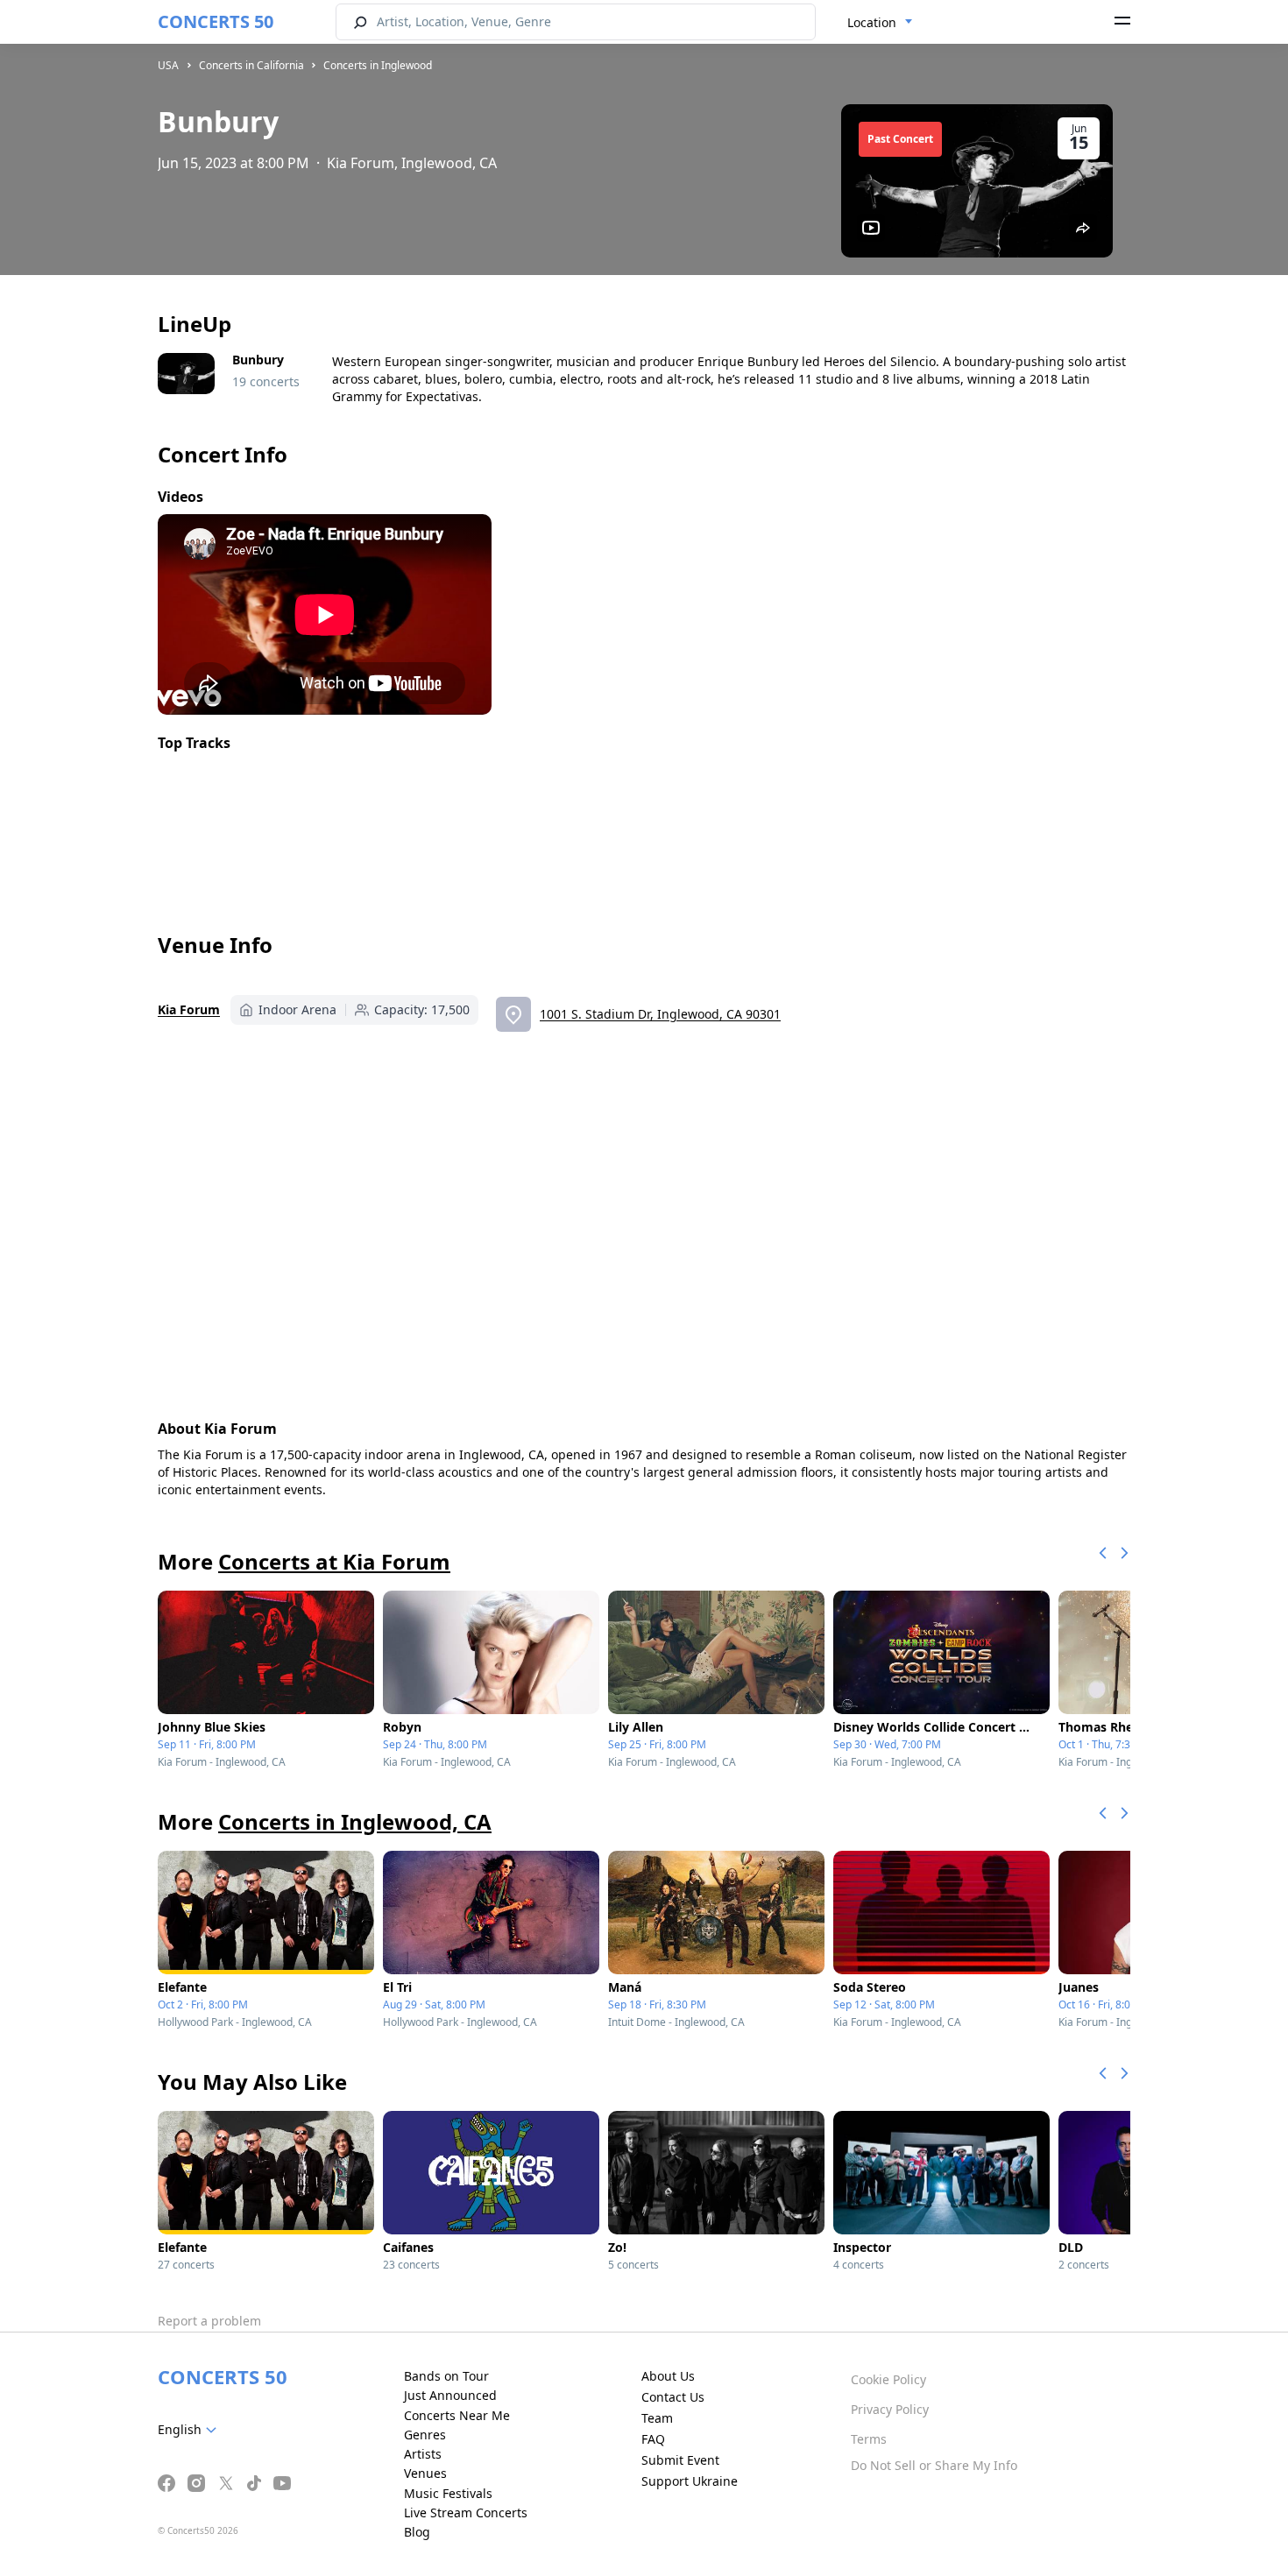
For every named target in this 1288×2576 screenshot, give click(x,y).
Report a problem (209, 2321)
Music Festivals (448, 2493)
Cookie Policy (888, 2379)
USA (168, 65)
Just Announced (450, 2395)
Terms (869, 2439)
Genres (425, 2435)
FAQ (653, 2439)
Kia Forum (189, 1009)
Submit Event (680, 2460)
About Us (668, 2376)
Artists (423, 2454)
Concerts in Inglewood (378, 65)
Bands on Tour (446, 2376)
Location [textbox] (872, 22)
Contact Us (673, 2397)
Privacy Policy (890, 2409)
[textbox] (191, 2430)
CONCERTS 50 (216, 21)
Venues (425, 2473)
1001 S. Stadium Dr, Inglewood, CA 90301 (660, 1014)
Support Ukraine (690, 2481)
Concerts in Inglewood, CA (355, 1821)
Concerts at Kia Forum (334, 1561)
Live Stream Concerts (466, 2512)
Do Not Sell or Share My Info (934, 2465)
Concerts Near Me (457, 2415)
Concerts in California (251, 65)
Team (657, 2418)
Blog (417, 2532)
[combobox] (880, 23)
